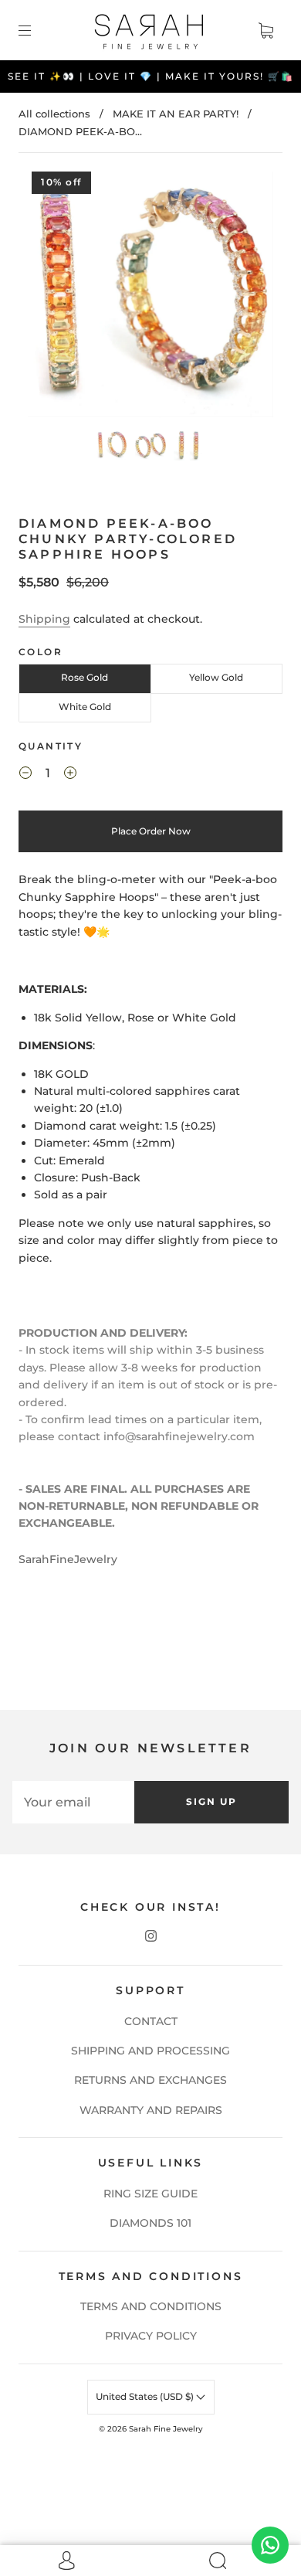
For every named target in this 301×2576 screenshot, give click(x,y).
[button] (52, 297)
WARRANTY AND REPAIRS (151, 2110)
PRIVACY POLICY (151, 2336)
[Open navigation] (36, 30)
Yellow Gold (216, 677)
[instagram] (150, 1935)
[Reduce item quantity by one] (25, 775)
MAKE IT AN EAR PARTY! (176, 114)
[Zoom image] (151, 297)
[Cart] (265, 30)
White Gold (85, 707)
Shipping (44, 619)
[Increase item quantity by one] (70, 775)
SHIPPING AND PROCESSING (150, 2051)
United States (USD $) (146, 2396)
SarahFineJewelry (68, 1559)
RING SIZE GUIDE (150, 2194)
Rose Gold (85, 677)
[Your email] (73, 1802)
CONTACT (151, 2021)
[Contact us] (270, 2545)
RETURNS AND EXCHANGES (150, 2080)
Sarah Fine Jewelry (166, 2429)
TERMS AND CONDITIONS (151, 2306)
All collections (54, 114)
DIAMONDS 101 (150, 2223)
